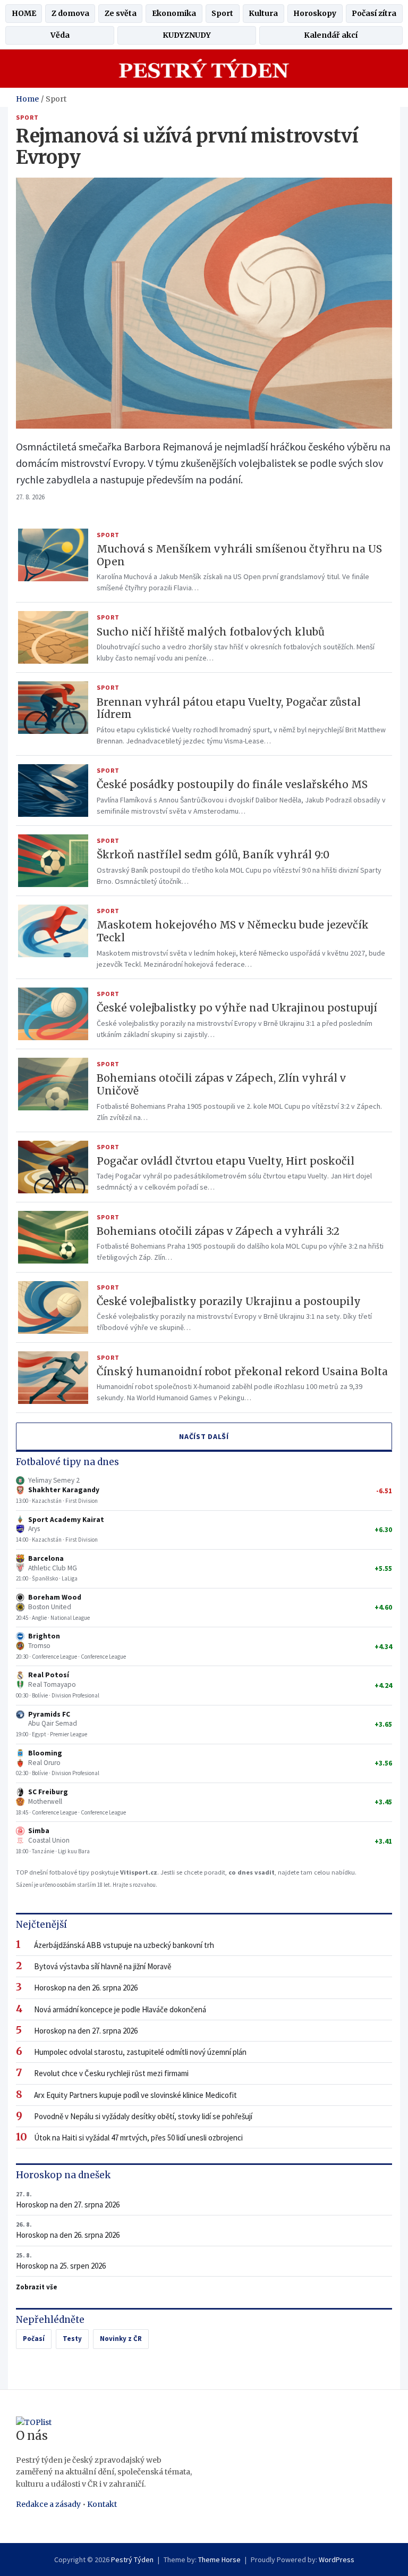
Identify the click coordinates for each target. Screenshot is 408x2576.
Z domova (70, 13)
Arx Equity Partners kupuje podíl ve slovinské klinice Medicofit (135, 2095)
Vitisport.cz (139, 1872)
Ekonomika (174, 13)
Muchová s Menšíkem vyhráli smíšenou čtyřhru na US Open (239, 555)
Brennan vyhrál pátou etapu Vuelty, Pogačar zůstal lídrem (229, 708)
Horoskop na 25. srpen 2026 (61, 2261)
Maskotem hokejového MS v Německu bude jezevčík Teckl (233, 931)
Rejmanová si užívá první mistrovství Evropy (187, 147)
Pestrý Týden (132, 2560)
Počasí (34, 2339)
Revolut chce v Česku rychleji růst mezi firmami (111, 2073)
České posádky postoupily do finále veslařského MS (232, 784)
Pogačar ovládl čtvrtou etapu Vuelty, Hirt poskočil (226, 1161)
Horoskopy (315, 13)
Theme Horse (219, 2560)
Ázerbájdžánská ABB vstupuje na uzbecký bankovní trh (124, 1945)
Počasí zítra (374, 13)
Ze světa (121, 13)
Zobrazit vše (37, 2287)
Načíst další (204, 1436)
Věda (60, 35)
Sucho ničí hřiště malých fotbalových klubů (211, 632)
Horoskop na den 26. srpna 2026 (86, 1988)
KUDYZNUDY (187, 35)
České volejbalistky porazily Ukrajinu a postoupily (229, 1301)
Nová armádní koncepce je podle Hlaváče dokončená (120, 2009)
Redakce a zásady (48, 2504)
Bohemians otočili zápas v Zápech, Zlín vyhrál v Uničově (221, 1084)
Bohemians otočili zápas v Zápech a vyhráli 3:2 (218, 1231)
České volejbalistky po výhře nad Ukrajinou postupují (237, 1008)
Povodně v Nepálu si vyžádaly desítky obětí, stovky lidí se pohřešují (143, 2116)
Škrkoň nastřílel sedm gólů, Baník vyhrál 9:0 (213, 855)
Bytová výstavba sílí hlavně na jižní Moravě (103, 1966)
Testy (72, 2339)
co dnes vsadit (252, 1872)
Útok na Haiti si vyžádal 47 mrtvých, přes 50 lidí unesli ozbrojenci (138, 2138)
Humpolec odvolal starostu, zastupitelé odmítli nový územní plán (140, 2052)
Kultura (263, 13)
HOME (24, 13)
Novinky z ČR (121, 2339)
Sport (222, 13)
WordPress (337, 2560)
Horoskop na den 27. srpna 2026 (86, 2031)
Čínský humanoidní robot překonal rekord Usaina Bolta (242, 1371)
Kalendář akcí (331, 35)
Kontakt (102, 2504)
